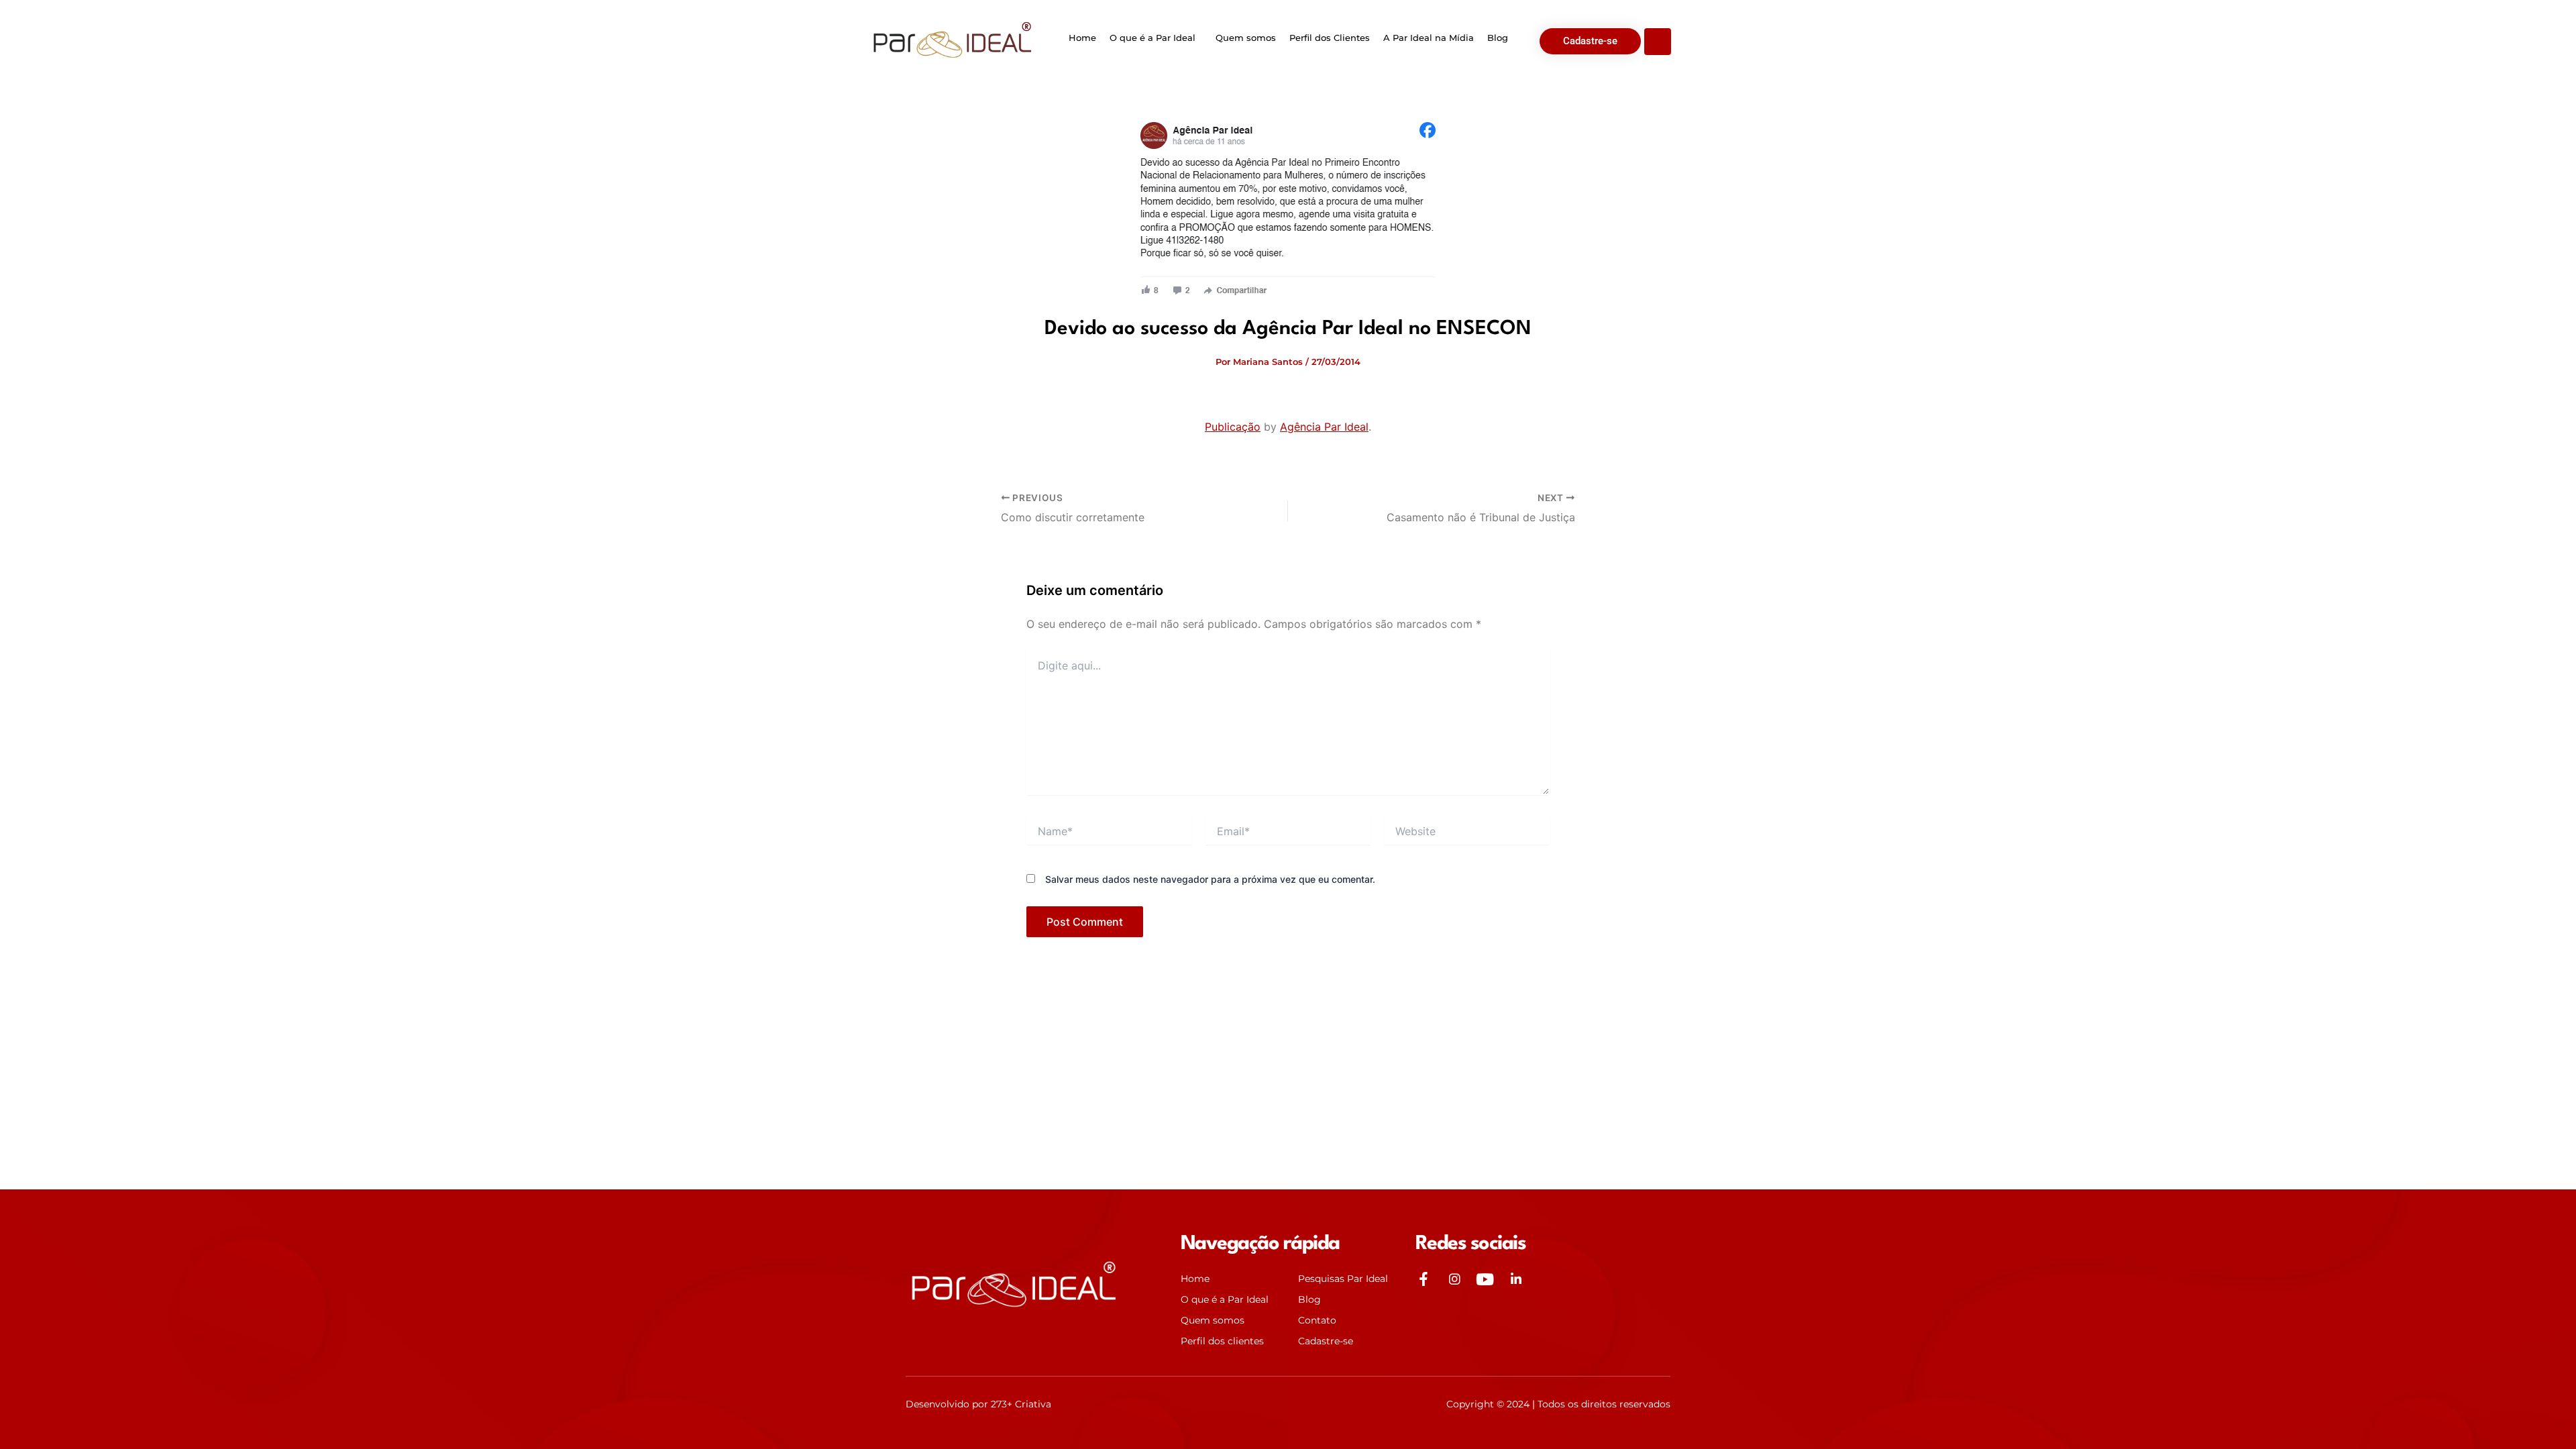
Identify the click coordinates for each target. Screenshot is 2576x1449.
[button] (1156, 38)
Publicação (1233, 427)
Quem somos (1246, 38)
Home (1082, 38)
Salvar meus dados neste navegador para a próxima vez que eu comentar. (1210, 879)
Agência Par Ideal (1324, 427)
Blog (1498, 38)
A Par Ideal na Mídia (1429, 38)
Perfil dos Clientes (1330, 38)
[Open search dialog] (1658, 42)
